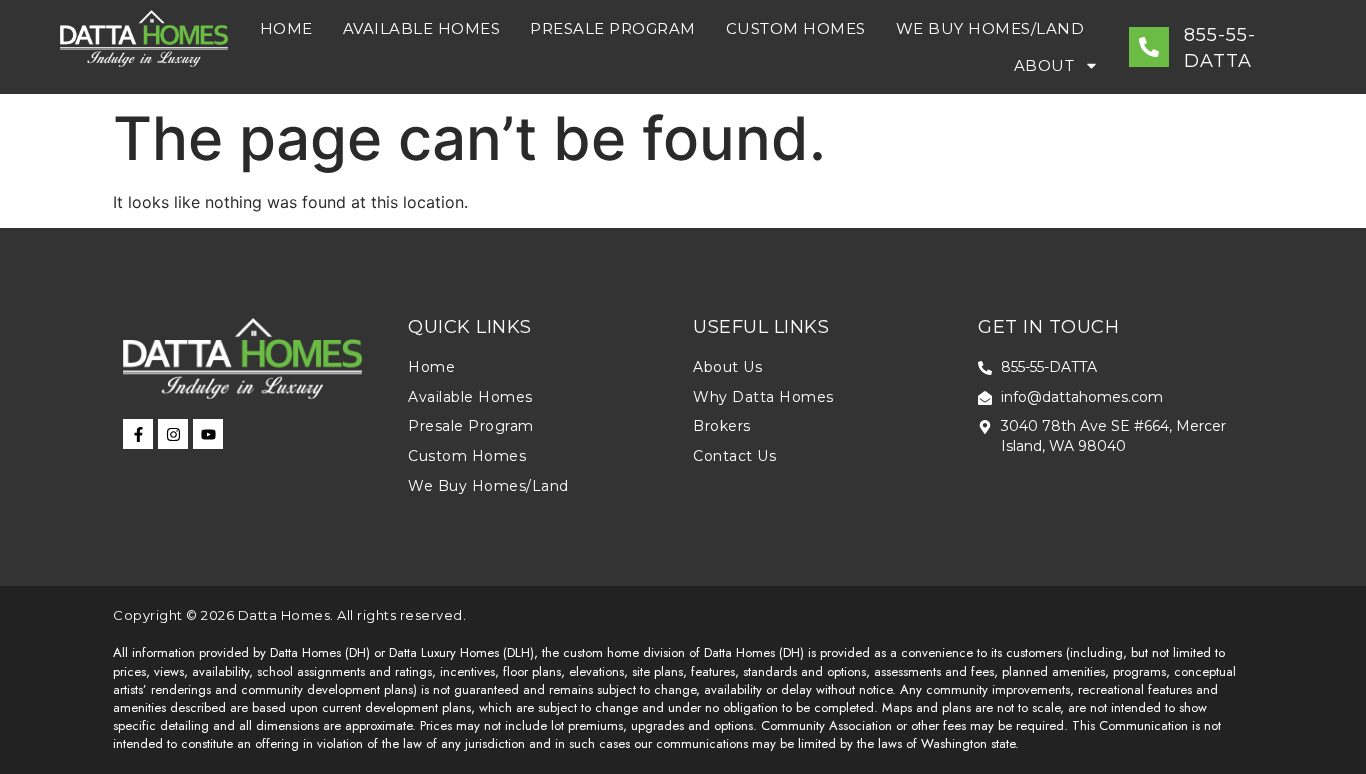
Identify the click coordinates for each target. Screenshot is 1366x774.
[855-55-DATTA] (1149, 47)
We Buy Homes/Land (990, 28)
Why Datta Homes (763, 397)
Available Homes (422, 28)
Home (286, 28)
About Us (727, 367)
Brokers (722, 426)
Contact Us (734, 456)
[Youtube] (208, 434)
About (1044, 65)
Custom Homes (796, 28)
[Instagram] (173, 434)
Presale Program (613, 28)
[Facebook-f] (138, 434)
